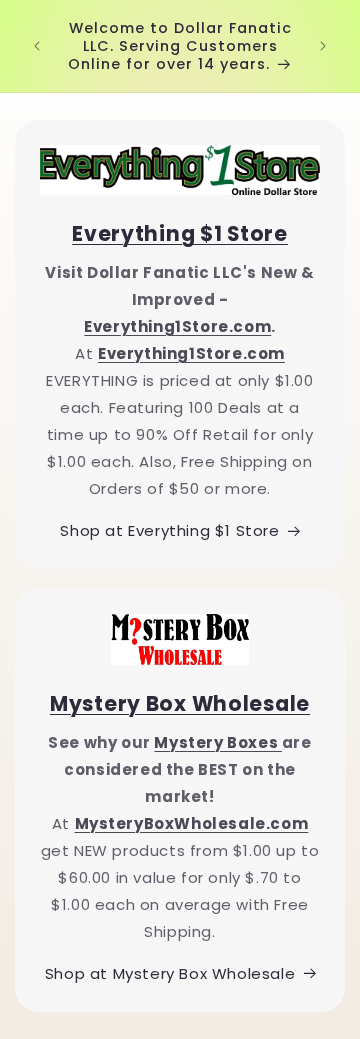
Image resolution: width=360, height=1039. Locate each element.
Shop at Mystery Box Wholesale (170, 973)
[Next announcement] (323, 46)
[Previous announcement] (37, 46)
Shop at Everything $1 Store (169, 530)
